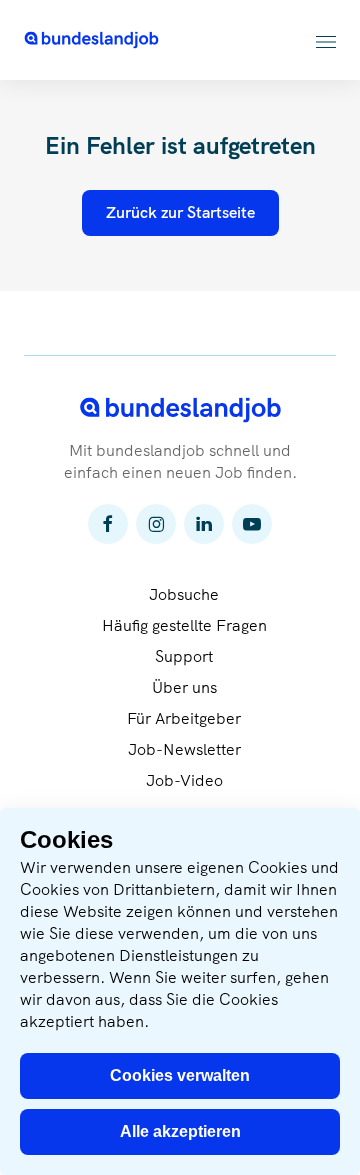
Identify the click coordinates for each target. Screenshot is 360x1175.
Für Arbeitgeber (184, 718)
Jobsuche (184, 594)
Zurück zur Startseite (180, 212)
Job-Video (184, 780)
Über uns (184, 687)
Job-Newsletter (184, 749)
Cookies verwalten (180, 1075)
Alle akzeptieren (180, 1131)
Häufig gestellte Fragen (184, 625)
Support (184, 656)
